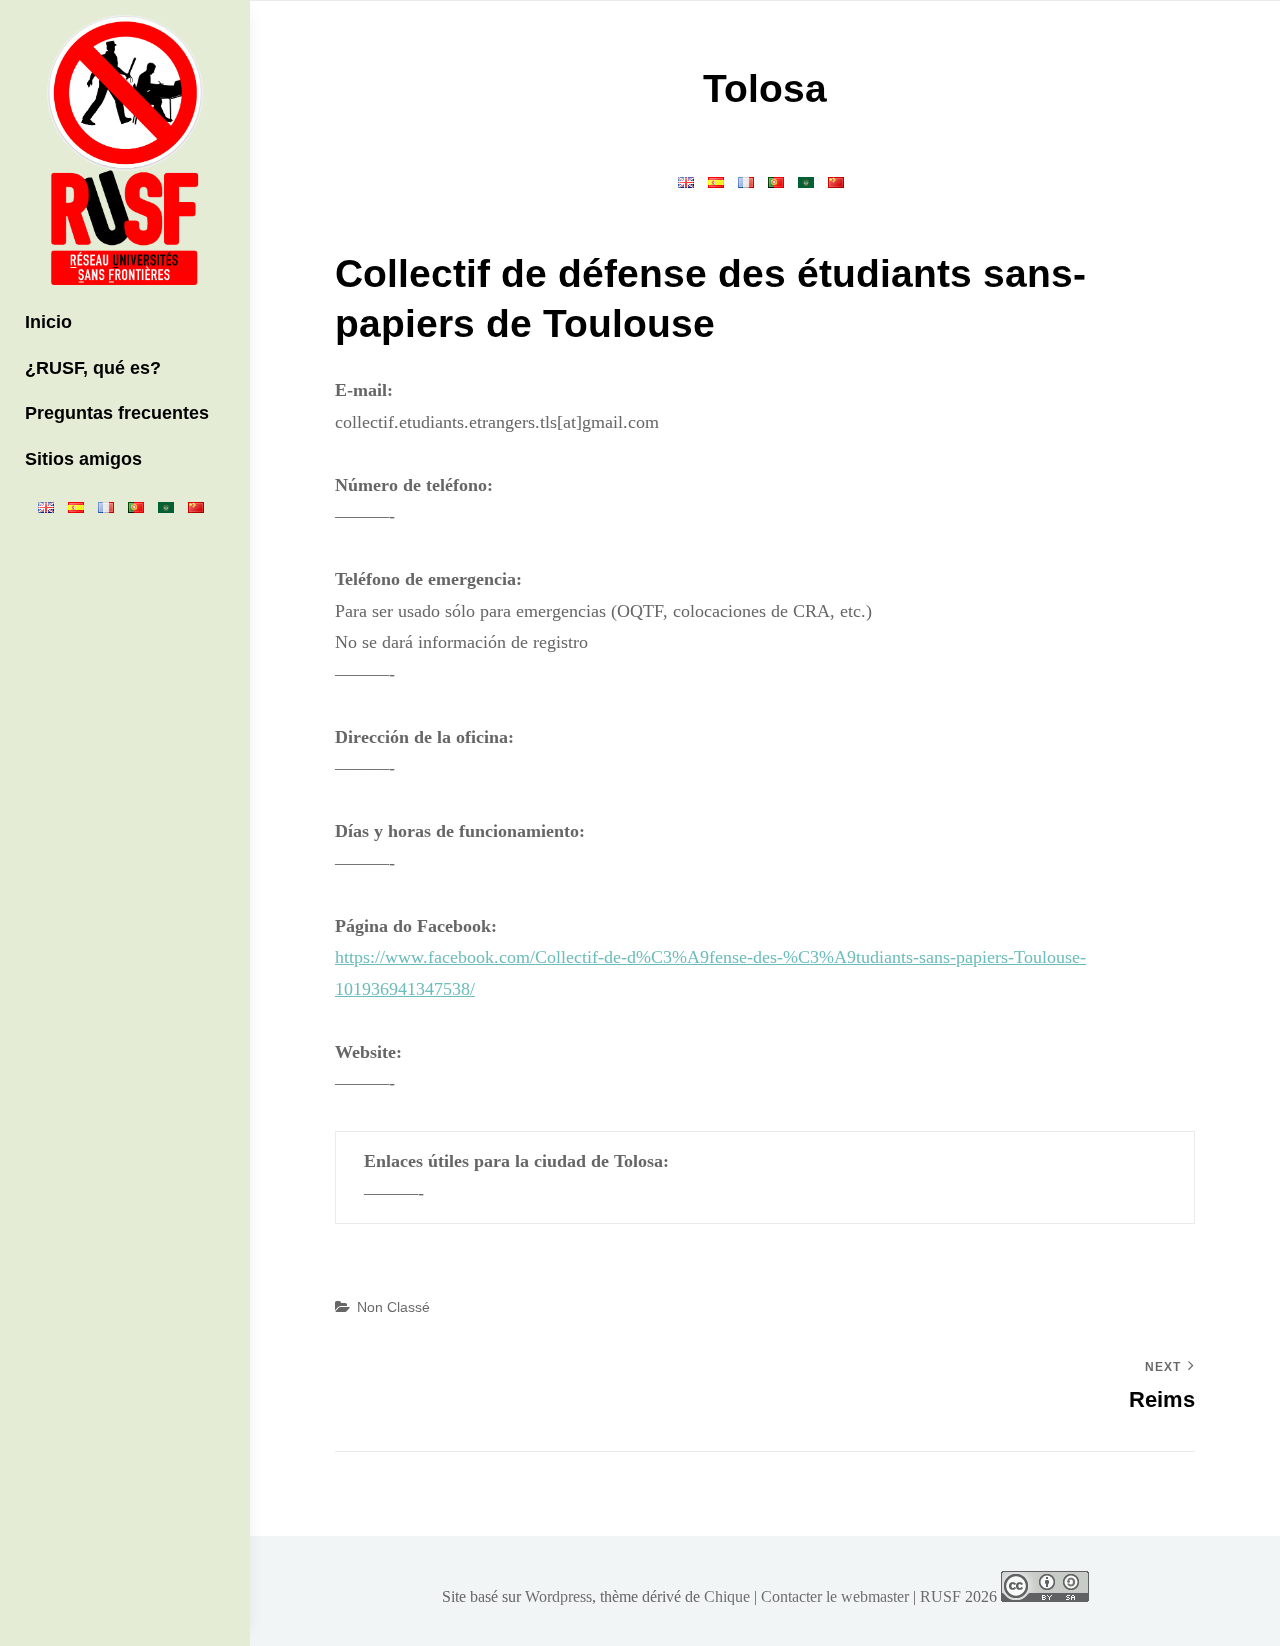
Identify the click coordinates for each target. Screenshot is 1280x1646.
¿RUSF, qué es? (93, 368)
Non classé (393, 1307)
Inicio (48, 322)
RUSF (940, 1596)
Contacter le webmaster (835, 1596)
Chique (727, 1596)
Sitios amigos (83, 459)
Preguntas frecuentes (117, 413)
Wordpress (558, 1596)
